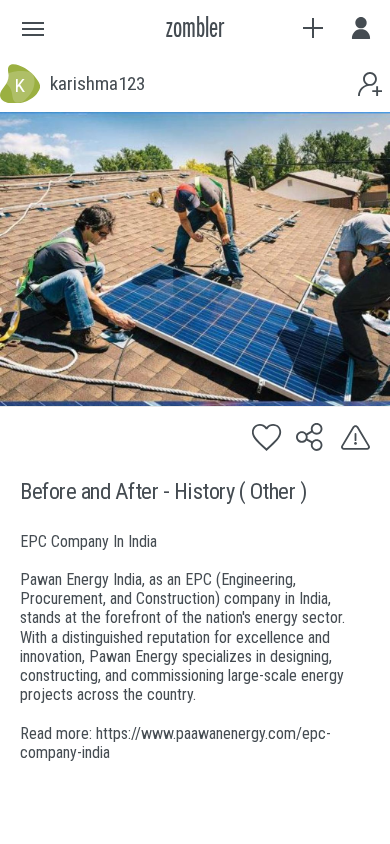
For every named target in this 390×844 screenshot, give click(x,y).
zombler (195, 28)
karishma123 (97, 84)
